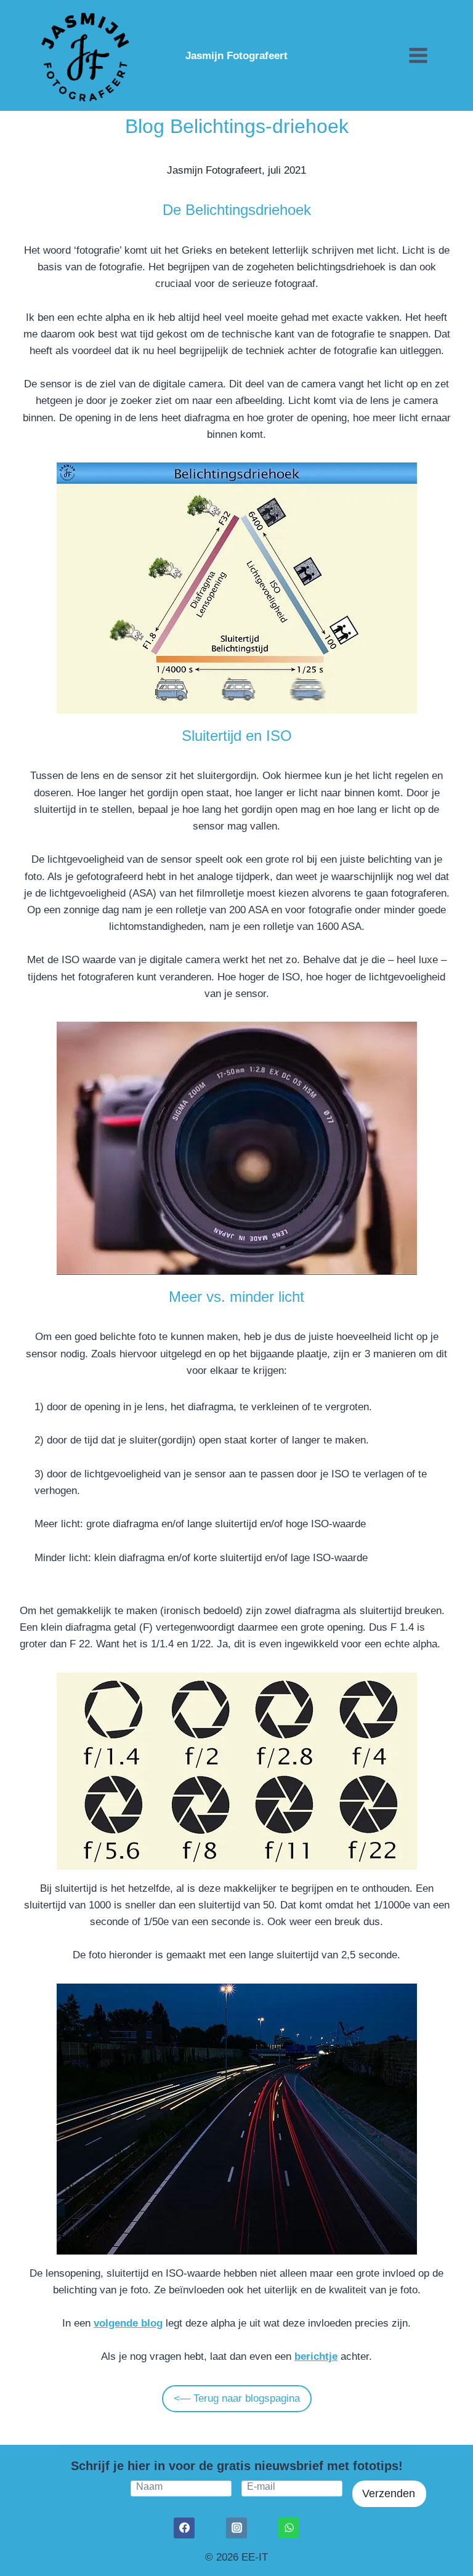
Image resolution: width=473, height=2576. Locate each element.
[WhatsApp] (289, 2528)
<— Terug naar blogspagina (237, 2398)
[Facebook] (184, 2528)
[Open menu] (418, 55)
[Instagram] (236, 2528)
